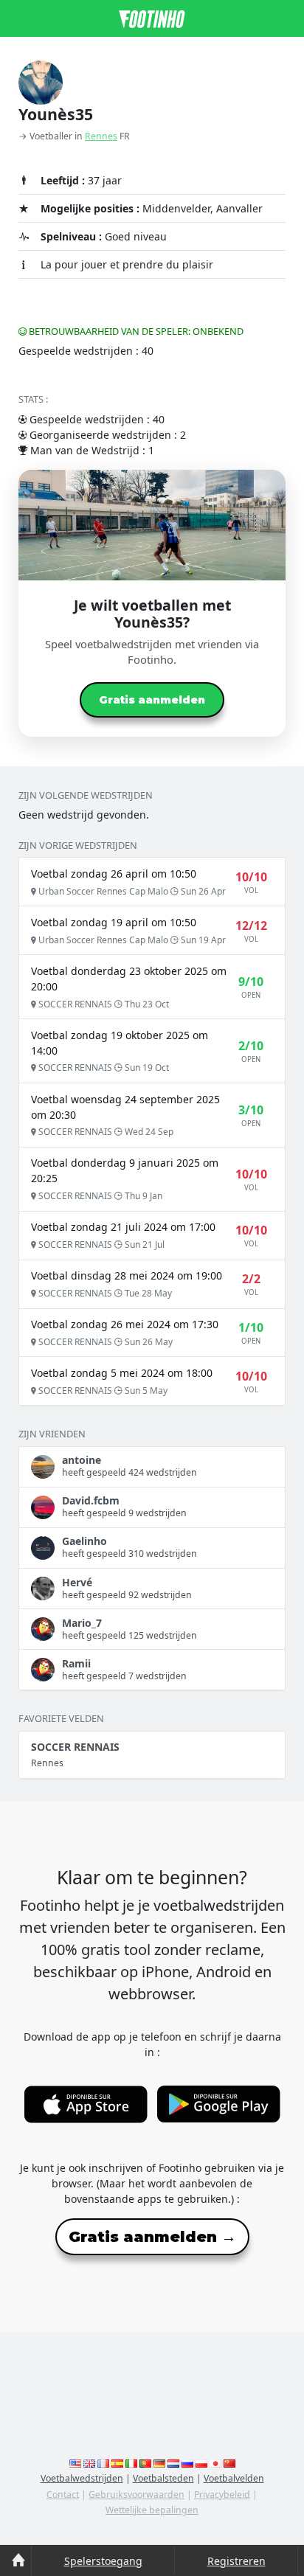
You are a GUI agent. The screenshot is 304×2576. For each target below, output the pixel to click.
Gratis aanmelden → (152, 2237)
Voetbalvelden (234, 2478)
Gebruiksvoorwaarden (137, 2495)
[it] (131, 2463)
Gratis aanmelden (152, 700)
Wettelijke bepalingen (152, 2510)
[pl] (201, 2463)
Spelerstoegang (103, 2561)
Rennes (101, 136)
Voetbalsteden (163, 2478)
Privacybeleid (222, 2495)
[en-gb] (89, 2463)
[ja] (215, 2463)
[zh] (229, 2463)
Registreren (236, 2561)
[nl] (173, 2463)
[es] (117, 2463)
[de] (159, 2463)
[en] (75, 2463)
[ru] (187, 2463)
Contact (63, 2495)
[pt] (145, 2463)
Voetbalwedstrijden (82, 2478)
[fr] (103, 2463)
